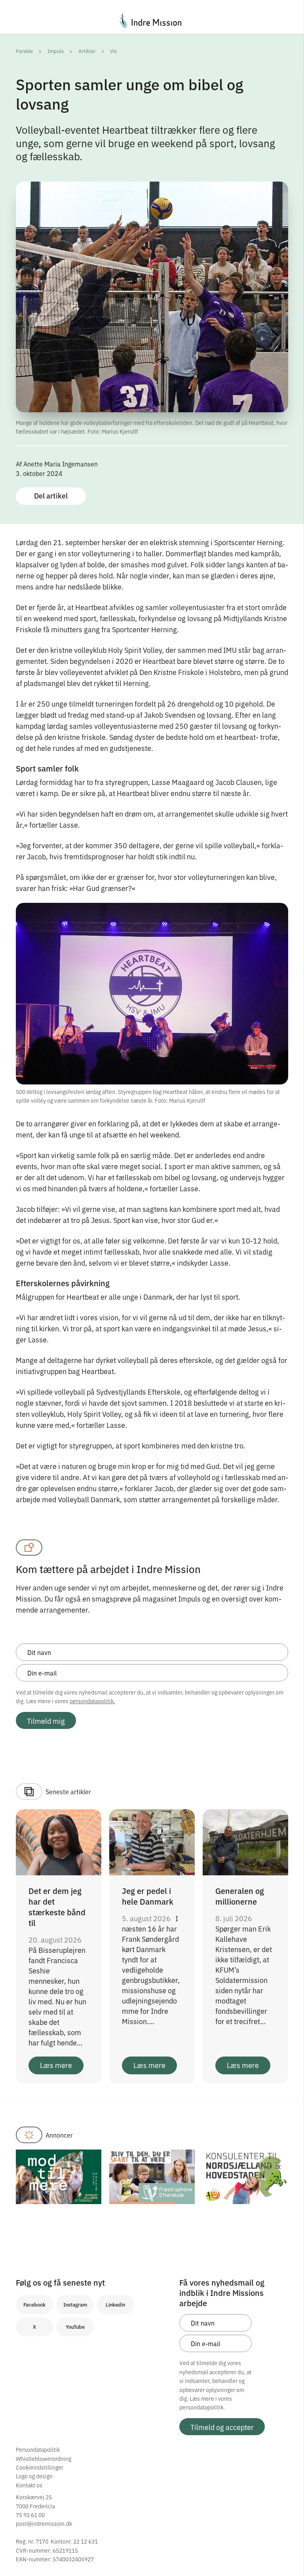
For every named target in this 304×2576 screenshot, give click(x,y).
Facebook (34, 2304)
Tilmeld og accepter (222, 2427)
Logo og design (34, 2476)
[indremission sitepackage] (152, 20)
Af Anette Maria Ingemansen (57, 464)
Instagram (75, 2304)
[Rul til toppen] (287, 2553)
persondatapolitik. (92, 1701)
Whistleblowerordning (44, 2458)
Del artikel (51, 496)
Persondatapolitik (38, 2449)
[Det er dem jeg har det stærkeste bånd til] (59, 1841)
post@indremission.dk (44, 2523)
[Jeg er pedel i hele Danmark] (152, 1841)
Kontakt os (29, 2485)
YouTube (75, 2327)
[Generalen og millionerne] (245, 1841)
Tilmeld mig (46, 1721)
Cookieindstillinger (40, 2467)
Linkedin (115, 2304)
